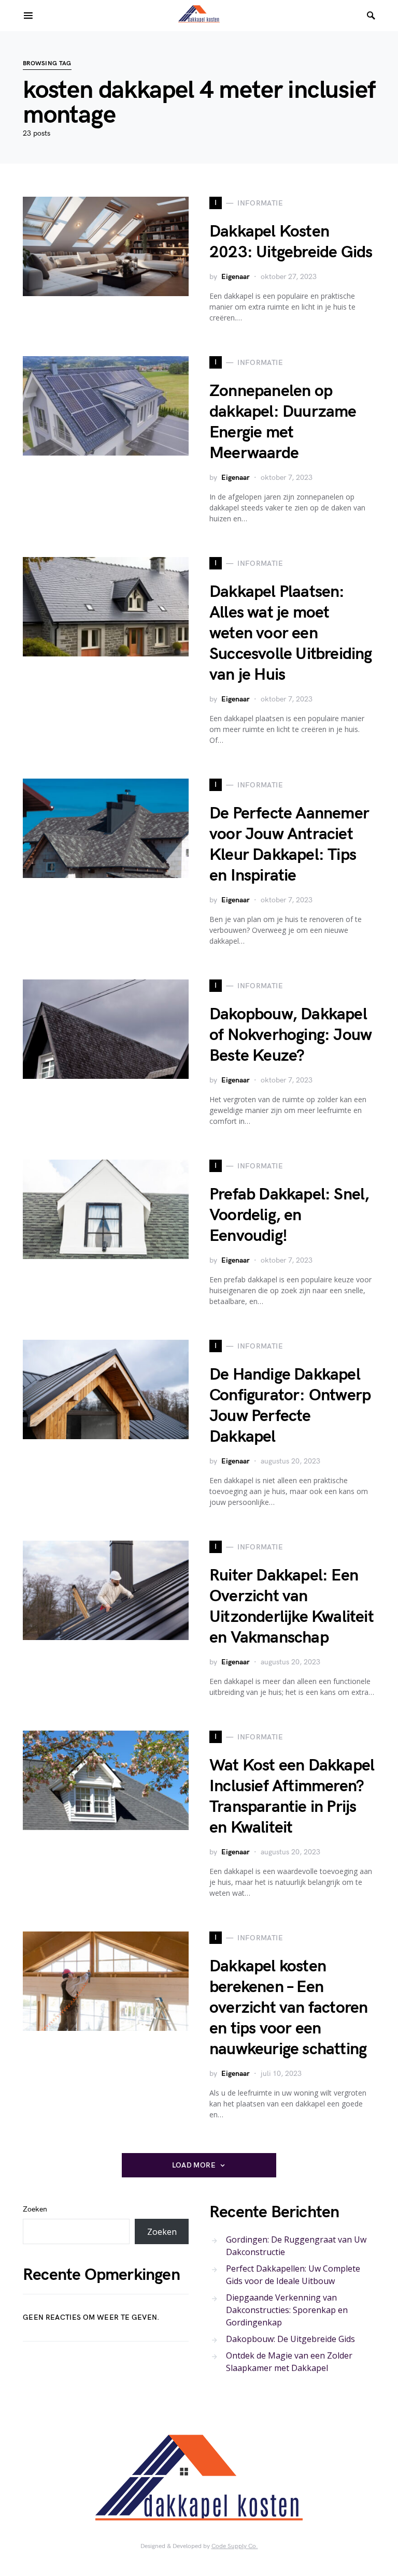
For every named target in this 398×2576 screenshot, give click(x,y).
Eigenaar (236, 277)
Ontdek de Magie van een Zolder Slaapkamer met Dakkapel (289, 2362)
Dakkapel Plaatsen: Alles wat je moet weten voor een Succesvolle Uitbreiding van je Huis (291, 633)
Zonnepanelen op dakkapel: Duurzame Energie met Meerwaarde (283, 422)
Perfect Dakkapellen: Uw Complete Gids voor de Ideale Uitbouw (293, 2275)
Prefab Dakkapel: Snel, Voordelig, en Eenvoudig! (289, 1215)
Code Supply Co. (235, 2546)
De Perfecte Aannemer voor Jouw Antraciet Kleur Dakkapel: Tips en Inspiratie (289, 845)
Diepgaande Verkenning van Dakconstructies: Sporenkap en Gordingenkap (287, 2310)
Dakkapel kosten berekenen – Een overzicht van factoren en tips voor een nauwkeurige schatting (288, 2008)
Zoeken (35, 2209)
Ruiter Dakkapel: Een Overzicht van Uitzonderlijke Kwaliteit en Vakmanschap (292, 1607)
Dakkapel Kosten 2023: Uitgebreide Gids (291, 242)
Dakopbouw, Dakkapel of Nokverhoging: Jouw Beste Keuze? (290, 1035)
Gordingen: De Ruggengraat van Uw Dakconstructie (296, 2246)
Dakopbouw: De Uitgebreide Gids (290, 2339)
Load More (194, 2165)
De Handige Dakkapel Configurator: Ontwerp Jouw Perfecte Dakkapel (290, 1406)
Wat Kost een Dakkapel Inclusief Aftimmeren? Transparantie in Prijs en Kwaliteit (292, 1797)
